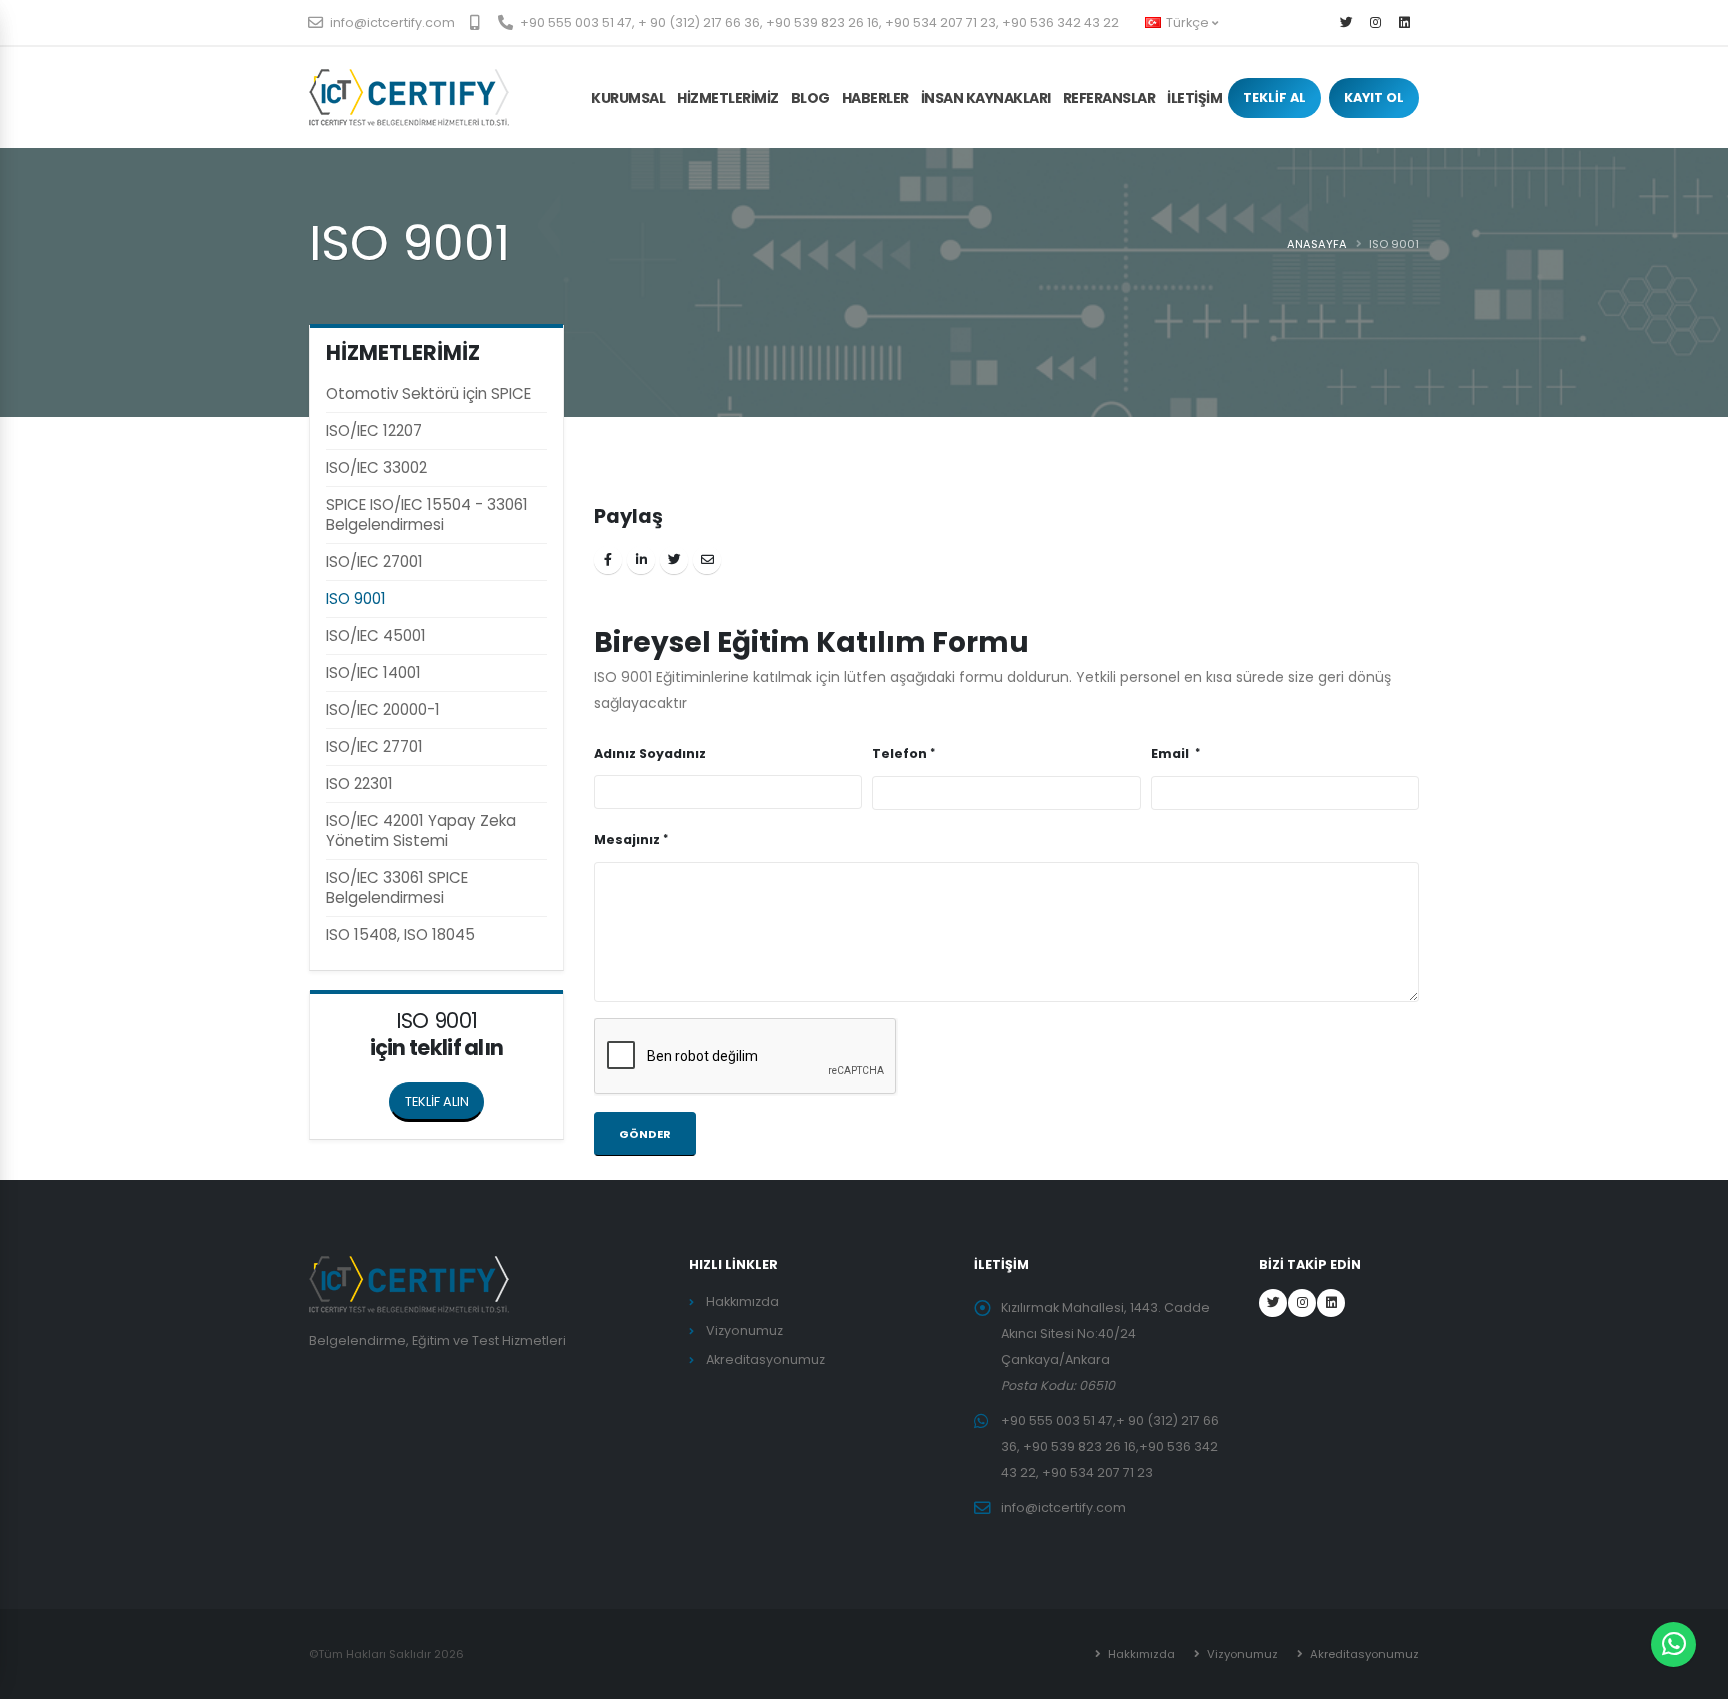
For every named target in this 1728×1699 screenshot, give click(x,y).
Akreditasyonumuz (765, 1359)
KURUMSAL (628, 98)
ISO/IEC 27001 (374, 561)
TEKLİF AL (1274, 97)
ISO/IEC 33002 (376, 467)
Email (1171, 753)
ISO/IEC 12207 (374, 430)
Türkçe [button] (1187, 22)
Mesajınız (627, 839)
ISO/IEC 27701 (374, 746)
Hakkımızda (742, 1301)
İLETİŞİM (1194, 98)
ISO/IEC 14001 (373, 672)
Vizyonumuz (744, 1330)
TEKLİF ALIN (437, 1101)
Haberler (875, 98)
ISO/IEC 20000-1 (383, 709)
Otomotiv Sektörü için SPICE (428, 393)
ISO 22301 (359, 783)
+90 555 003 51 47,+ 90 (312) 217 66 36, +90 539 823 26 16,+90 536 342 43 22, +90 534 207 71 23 (1110, 1446)
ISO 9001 (356, 598)
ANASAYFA (1317, 244)
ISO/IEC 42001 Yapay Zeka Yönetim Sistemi (421, 830)
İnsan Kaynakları (986, 98)
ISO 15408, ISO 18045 (400, 934)
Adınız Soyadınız (650, 753)
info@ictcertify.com (391, 22)
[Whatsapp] (1673, 1644)
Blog (810, 98)
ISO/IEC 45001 (376, 635)
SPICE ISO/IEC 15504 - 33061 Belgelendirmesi (427, 514)
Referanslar (1109, 98)
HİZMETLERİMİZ (728, 98)
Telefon (899, 753)
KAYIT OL (1374, 97)
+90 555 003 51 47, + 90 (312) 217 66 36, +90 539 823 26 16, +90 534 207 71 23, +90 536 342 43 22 (818, 22)
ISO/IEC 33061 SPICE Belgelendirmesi (397, 887)
